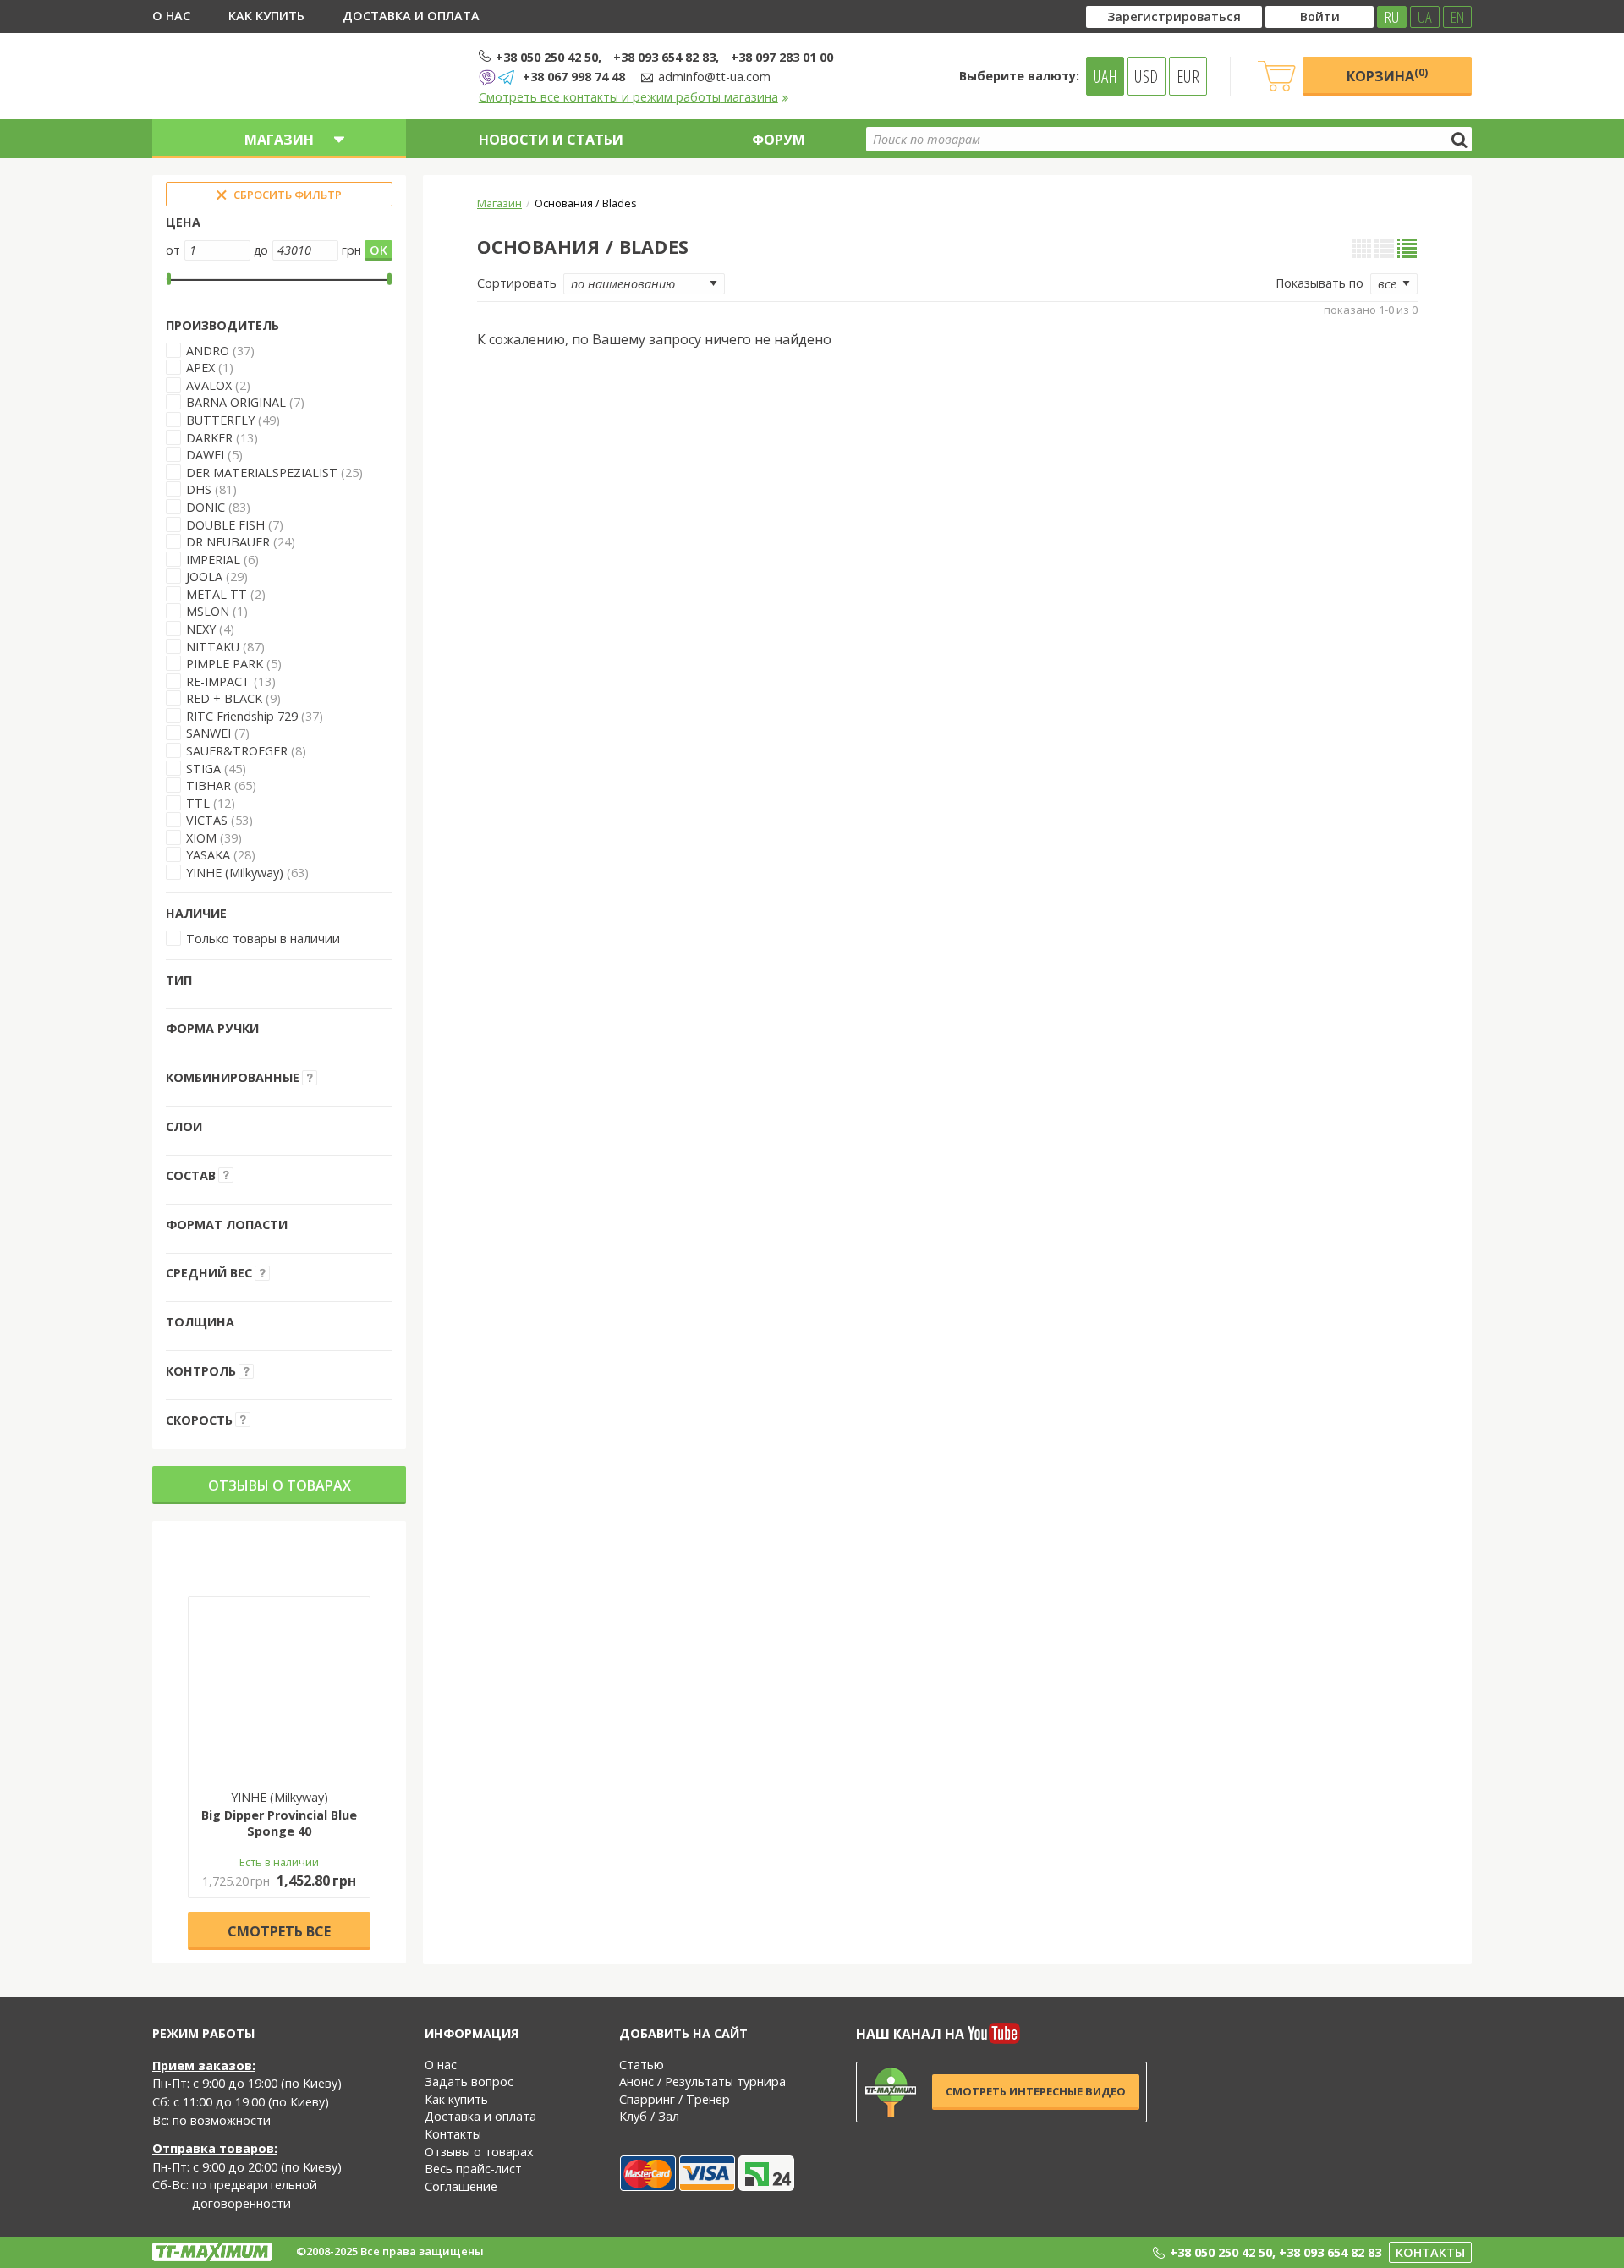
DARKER (209, 438)
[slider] (169, 279)
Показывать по (1319, 283)
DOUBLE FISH (225, 525)
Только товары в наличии (263, 939)
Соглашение (461, 2186)
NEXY (201, 629)
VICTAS (207, 820)
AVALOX (209, 385)
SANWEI (208, 733)
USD (1146, 76)
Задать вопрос (469, 2081)
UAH (1105, 76)
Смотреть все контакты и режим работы (628, 97)
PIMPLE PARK (225, 664)
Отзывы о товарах (280, 1485)
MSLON (208, 611)
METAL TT (217, 594)
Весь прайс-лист (473, 2169)
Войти (1320, 16)
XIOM (201, 838)
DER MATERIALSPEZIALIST (262, 472)
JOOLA (204, 577)
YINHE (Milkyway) (235, 873)
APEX (202, 368)
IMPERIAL (213, 560)
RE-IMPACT (218, 681)
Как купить (266, 16)
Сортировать (517, 283)
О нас (171, 16)
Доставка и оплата (411, 16)
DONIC (206, 507)
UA (1425, 17)
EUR (1188, 76)
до (261, 250)
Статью (642, 2065)
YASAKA (208, 855)
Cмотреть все (279, 1931)
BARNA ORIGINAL (236, 402)
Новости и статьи (551, 140)
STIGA (203, 769)
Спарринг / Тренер (675, 2099)
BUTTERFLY (220, 420)
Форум (779, 140)
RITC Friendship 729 (242, 716)
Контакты (453, 2134)
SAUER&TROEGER (237, 751)
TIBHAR (208, 785)
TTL (198, 803)
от (173, 250)
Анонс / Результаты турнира (702, 2081)
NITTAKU (213, 647)
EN (1457, 17)
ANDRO (208, 351)
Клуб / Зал (649, 2116)
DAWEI (205, 455)
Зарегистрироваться (1174, 16)
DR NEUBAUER (228, 542)
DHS (199, 489)
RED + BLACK (224, 698)
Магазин (499, 203)
